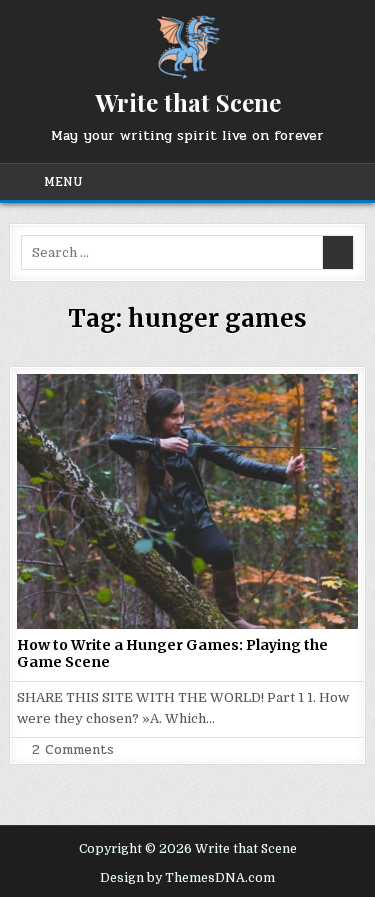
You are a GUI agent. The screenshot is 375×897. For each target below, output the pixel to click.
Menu (63, 182)
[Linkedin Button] (249, 182)
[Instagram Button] (273, 182)
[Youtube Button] (297, 182)
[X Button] (177, 182)
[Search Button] (345, 182)
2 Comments (73, 750)
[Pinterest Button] (225, 182)
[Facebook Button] (201, 182)
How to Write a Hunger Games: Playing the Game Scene (172, 653)
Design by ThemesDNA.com (187, 878)
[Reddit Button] (321, 182)
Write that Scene (188, 102)
